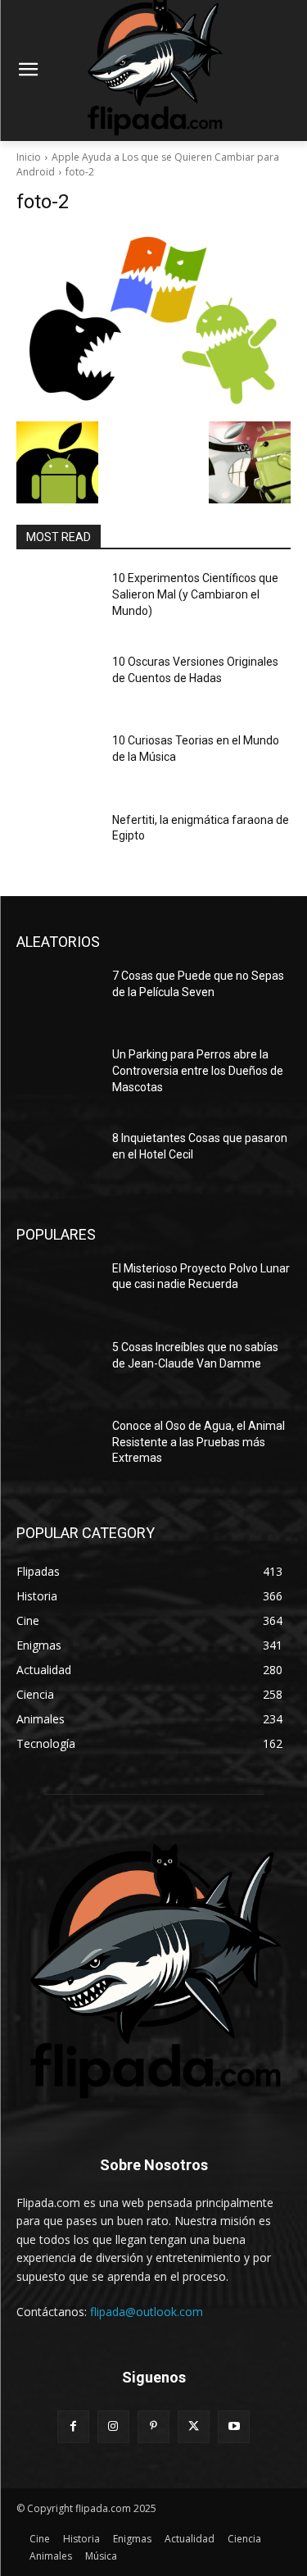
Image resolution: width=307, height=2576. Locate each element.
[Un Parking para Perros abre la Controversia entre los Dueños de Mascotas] (58, 1076)
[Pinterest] (153, 2426)
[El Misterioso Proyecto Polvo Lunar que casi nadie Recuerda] (58, 1290)
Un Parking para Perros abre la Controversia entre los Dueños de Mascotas (198, 1070)
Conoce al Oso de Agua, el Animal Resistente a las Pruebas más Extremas (199, 1442)
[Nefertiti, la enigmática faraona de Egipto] (58, 841)
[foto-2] (153, 322)
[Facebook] (73, 2426)
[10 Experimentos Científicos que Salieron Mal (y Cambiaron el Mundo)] (58, 599)
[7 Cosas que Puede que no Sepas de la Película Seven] (58, 997)
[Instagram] (113, 2426)
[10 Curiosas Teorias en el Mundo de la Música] (58, 762)
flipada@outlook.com (147, 2312)
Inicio (29, 157)
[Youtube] (234, 2426)
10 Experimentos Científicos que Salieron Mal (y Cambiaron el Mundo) (195, 594)
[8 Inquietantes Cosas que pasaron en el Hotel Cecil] (58, 1159)
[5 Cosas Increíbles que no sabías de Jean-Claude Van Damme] (58, 1368)
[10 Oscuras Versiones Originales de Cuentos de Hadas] (58, 683)
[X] (194, 2426)
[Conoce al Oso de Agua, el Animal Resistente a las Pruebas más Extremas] (58, 1447)
